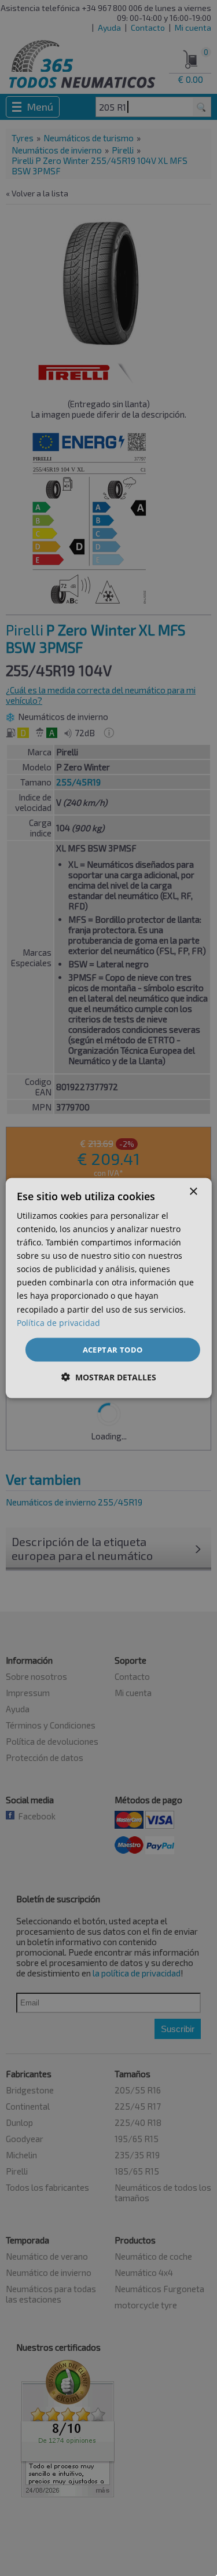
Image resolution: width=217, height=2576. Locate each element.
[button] (109, 1377)
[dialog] (108, 1288)
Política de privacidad (58, 1322)
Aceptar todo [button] (113, 1349)
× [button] (193, 1191)
